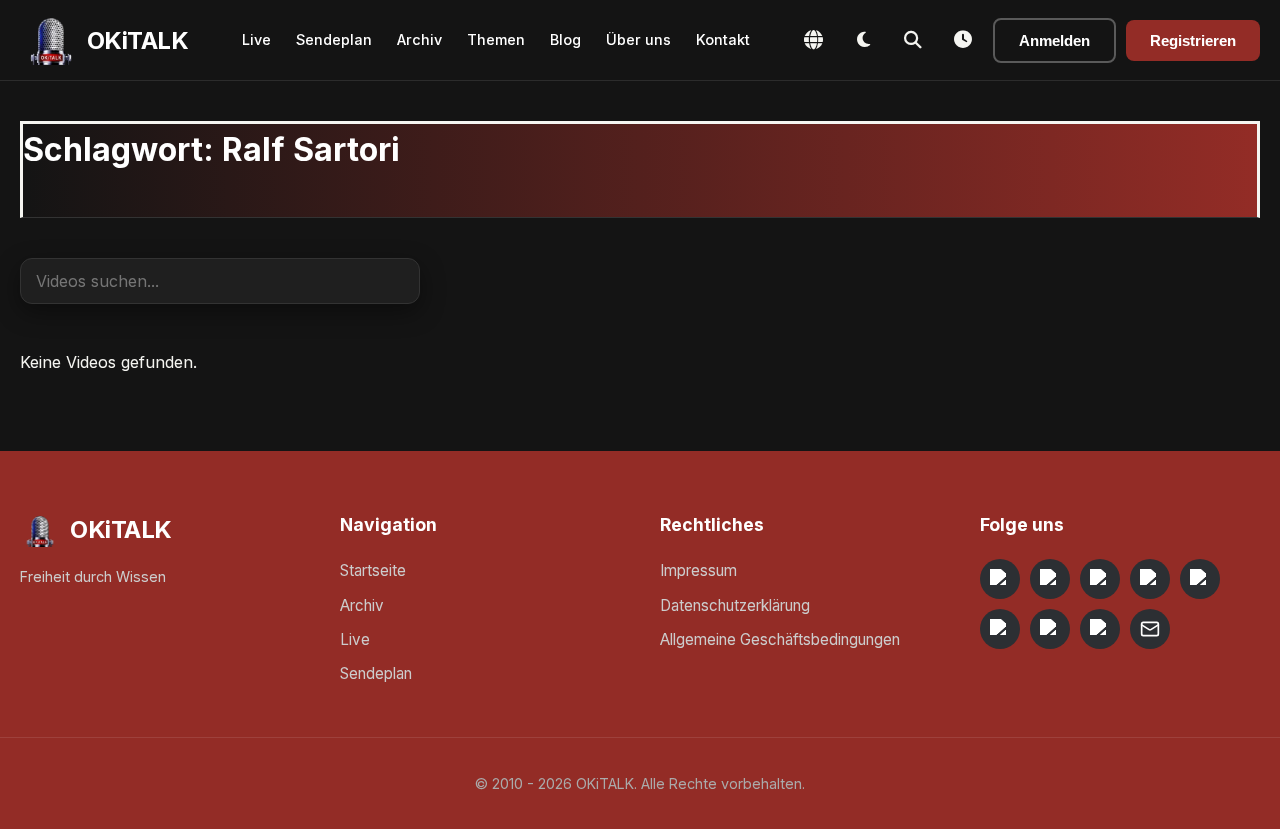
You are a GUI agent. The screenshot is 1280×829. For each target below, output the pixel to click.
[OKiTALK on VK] (1150, 579)
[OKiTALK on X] (1100, 629)
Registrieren (1193, 40)
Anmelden (1054, 40)
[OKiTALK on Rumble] (1050, 629)
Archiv (419, 39)
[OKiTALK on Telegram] (1000, 579)
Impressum (698, 570)
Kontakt (723, 39)
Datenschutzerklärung (735, 605)
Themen (496, 39)
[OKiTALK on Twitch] (1200, 579)
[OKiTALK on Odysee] (1100, 579)
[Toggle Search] (913, 40)
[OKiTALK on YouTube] (1000, 629)
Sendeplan (334, 39)
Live (256, 39)
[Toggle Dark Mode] (863, 40)
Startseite (373, 570)
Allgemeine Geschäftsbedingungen (780, 639)
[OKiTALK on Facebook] (1050, 579)
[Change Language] (813, 40)
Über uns (638, 39)
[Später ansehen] (963, 40)
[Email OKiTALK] (1150, 629)
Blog (565, 39)
